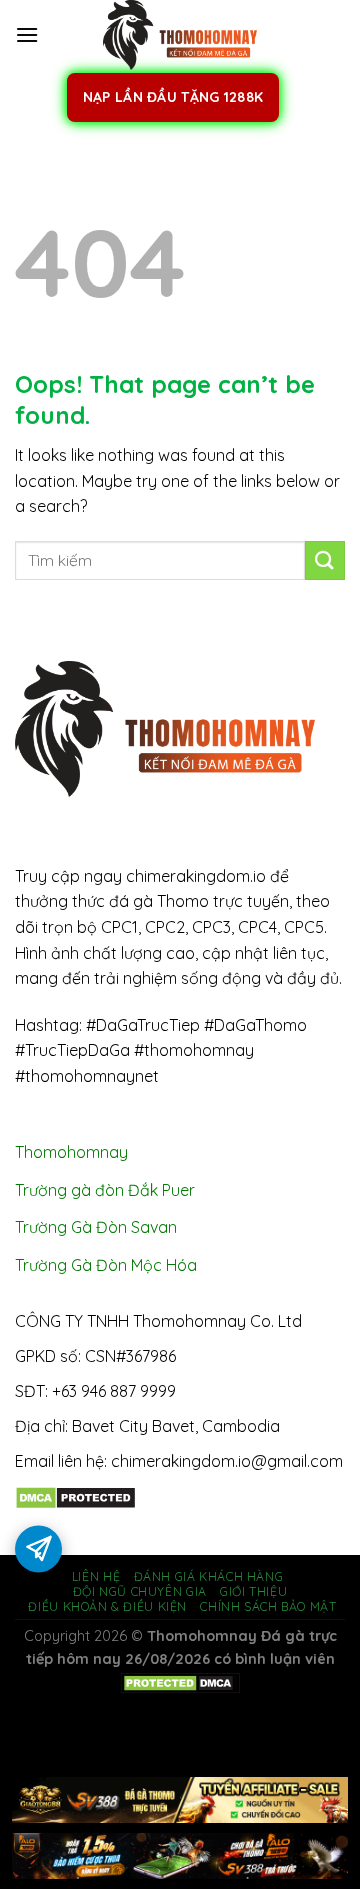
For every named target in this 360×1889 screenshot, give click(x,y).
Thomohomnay (71, 1152)
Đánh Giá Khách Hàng (209, 1576)
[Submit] (325, 560)
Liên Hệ (96, 1576)
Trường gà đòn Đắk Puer (105, 1190)
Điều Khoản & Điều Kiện (107, 1606)
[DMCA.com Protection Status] (75, 1496)
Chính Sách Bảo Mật (268, 1606)
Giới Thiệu (253, 1591)
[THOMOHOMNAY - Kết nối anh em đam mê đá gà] (180, 35)
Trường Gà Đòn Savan (96, 1227)
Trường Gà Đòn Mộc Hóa (106, 1265)
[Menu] (27, 34)
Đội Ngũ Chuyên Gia (140, 1591)
